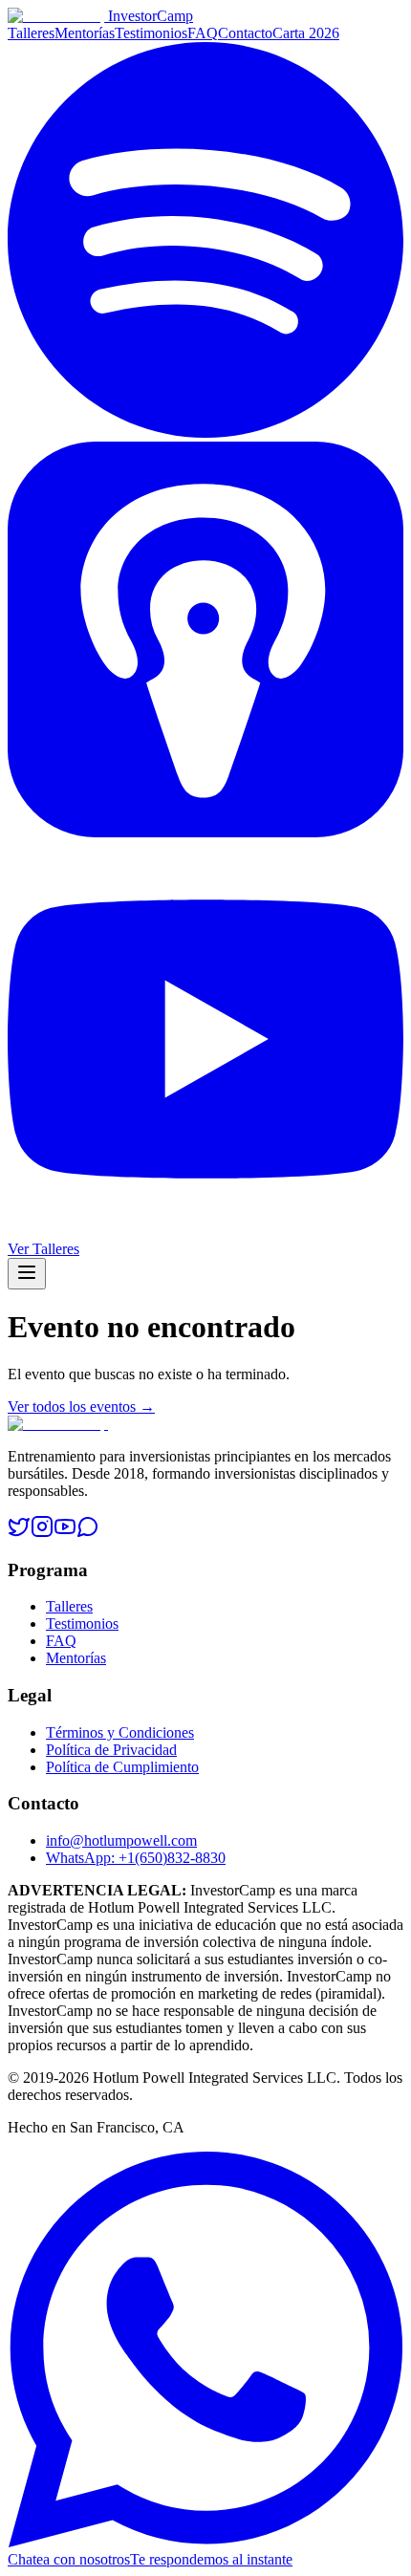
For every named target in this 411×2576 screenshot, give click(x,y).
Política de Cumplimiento (122, 1767)
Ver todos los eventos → (81, 1407)
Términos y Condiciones (120, 1732)
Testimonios (151, 33)
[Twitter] (19, 1533)
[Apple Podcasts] (205, 832)
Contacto (245, 33)
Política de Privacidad (111, 1750)
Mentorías (85, 33)
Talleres (31, 33)
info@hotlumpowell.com (121, 1840)
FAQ (203, 33)
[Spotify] (205, 433)
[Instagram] (42, 1533)
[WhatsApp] (88, 1533)
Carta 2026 (306, 33)
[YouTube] (205, 1232)
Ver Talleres (43, 1249)
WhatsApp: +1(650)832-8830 (136, 1858)
